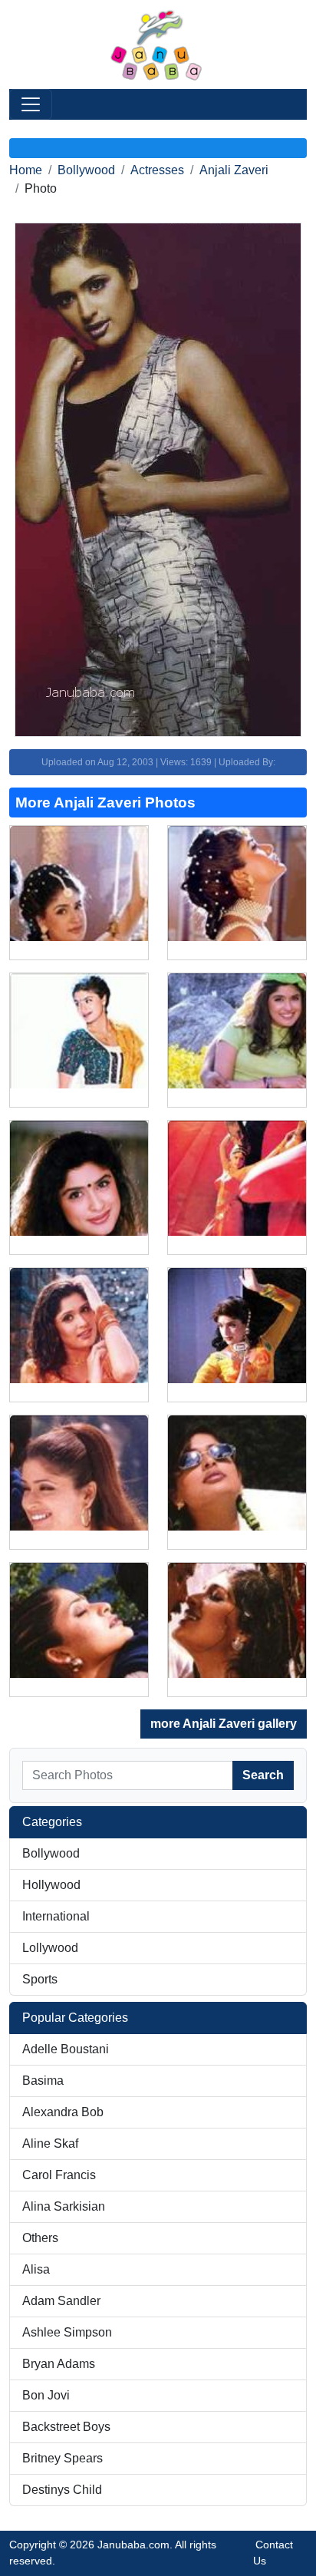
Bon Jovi (46, 2395)
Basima (43, 2081)
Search (263, 1775)
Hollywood (51, 1885)
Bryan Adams (59, 2364)
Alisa (36, 2269)
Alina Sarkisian (64, 2206)
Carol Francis (59, 2175)
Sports (40, 1979)
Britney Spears (63, 2458)
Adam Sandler (61, 2301)
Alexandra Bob (63, 2112)
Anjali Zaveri (234, 170)
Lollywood (50, 1948)
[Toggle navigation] (31, 104)
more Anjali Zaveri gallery (224, 1724)
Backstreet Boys (66, 2427)
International (56, 1916)
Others (40, 2238)
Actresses (157, 170)
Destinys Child (62, 2490)
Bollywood (86, 170)
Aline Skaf (50, 2143)
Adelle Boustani (66, 2049)
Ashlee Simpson (67, 2332)
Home (26, 170)
